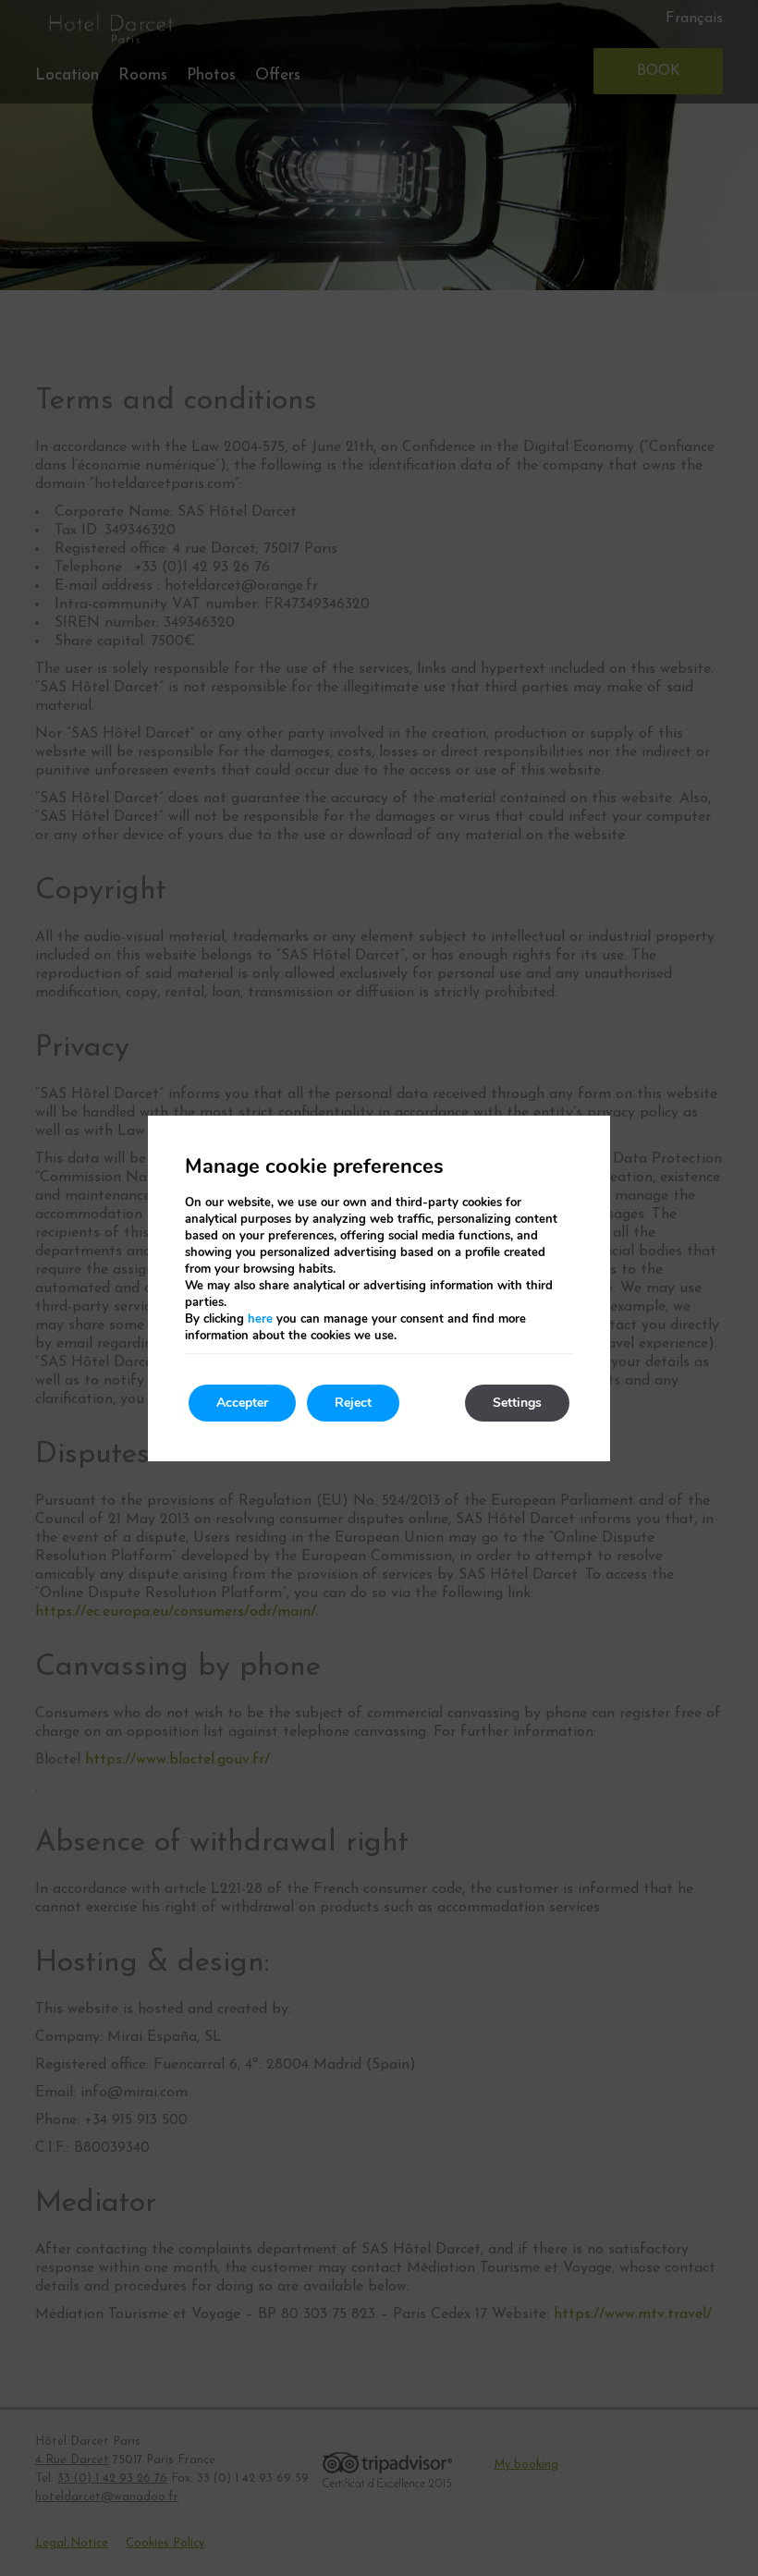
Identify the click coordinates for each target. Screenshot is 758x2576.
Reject (353, 1403)
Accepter (242, 1403)
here (260, 1319)
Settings (517, 1403)
